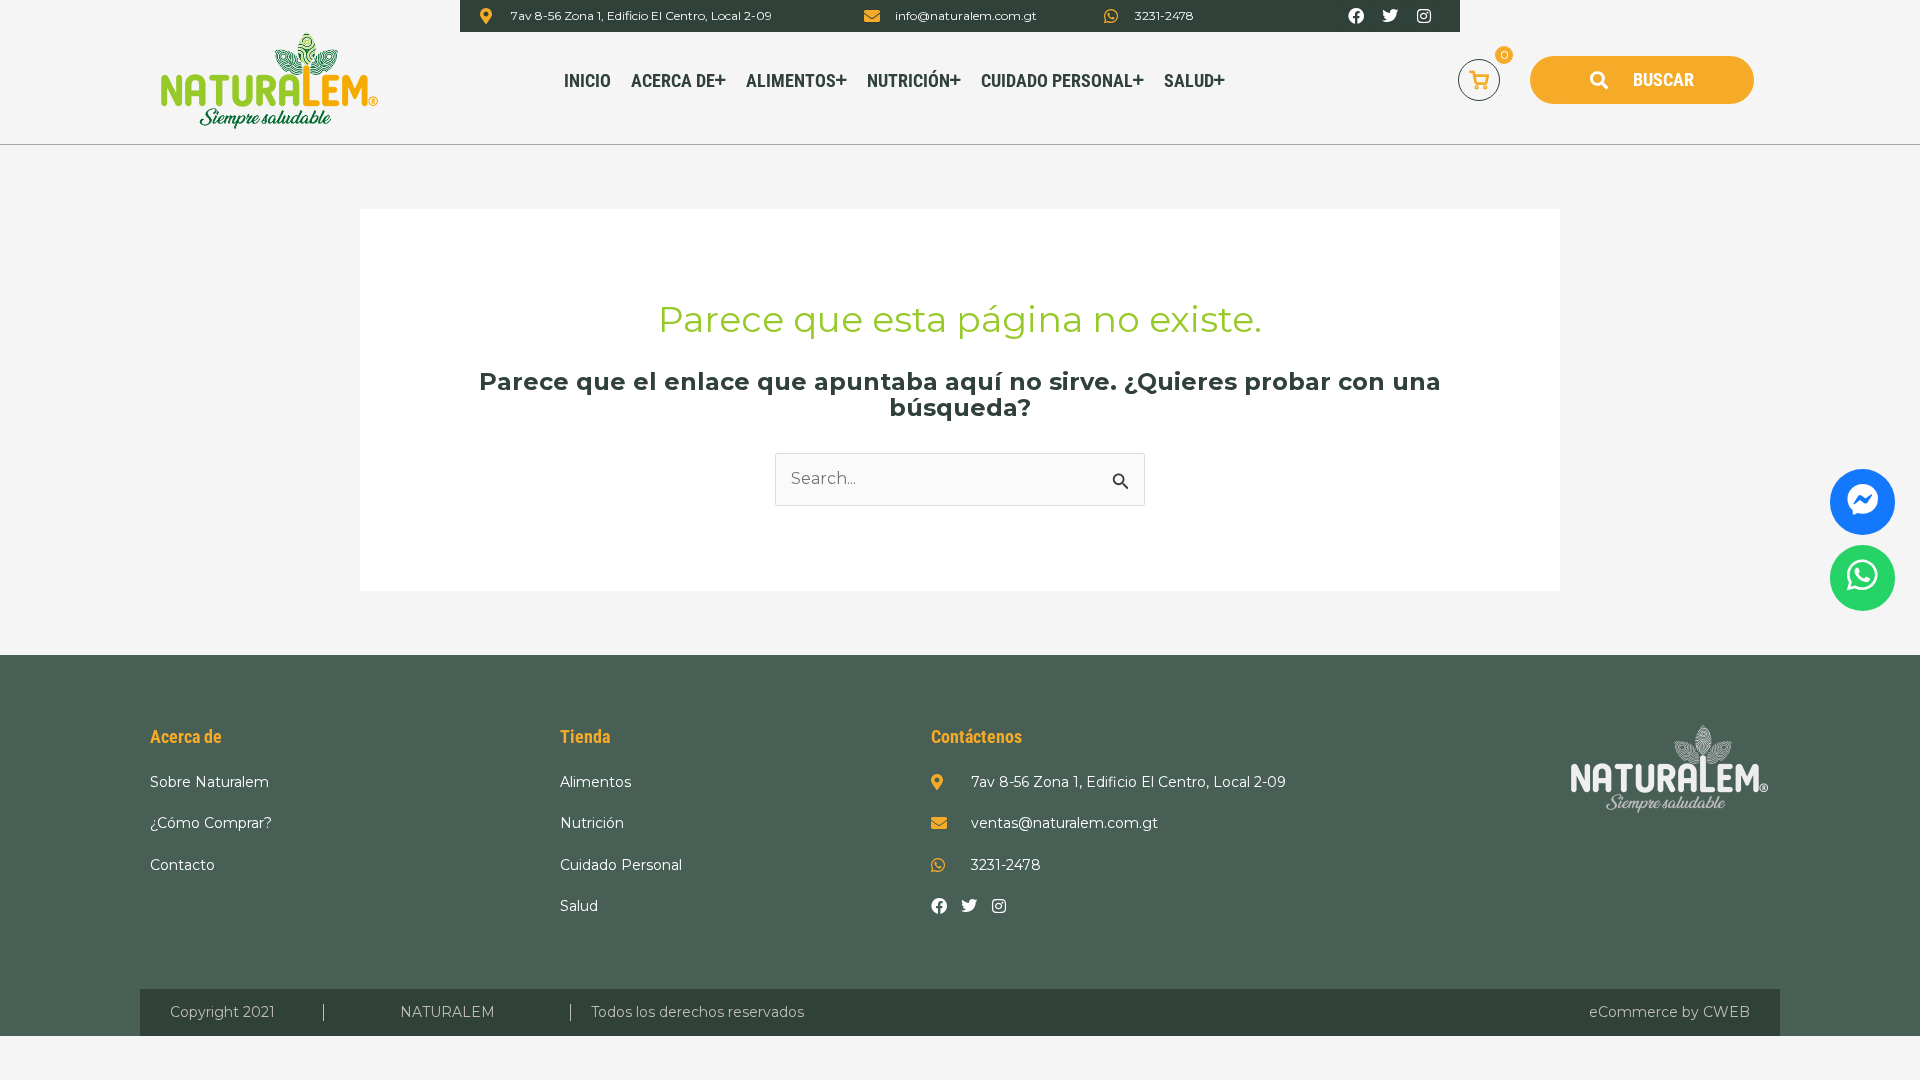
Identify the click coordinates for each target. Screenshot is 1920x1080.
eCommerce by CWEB (1669, 1012)
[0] (1479, 80)
